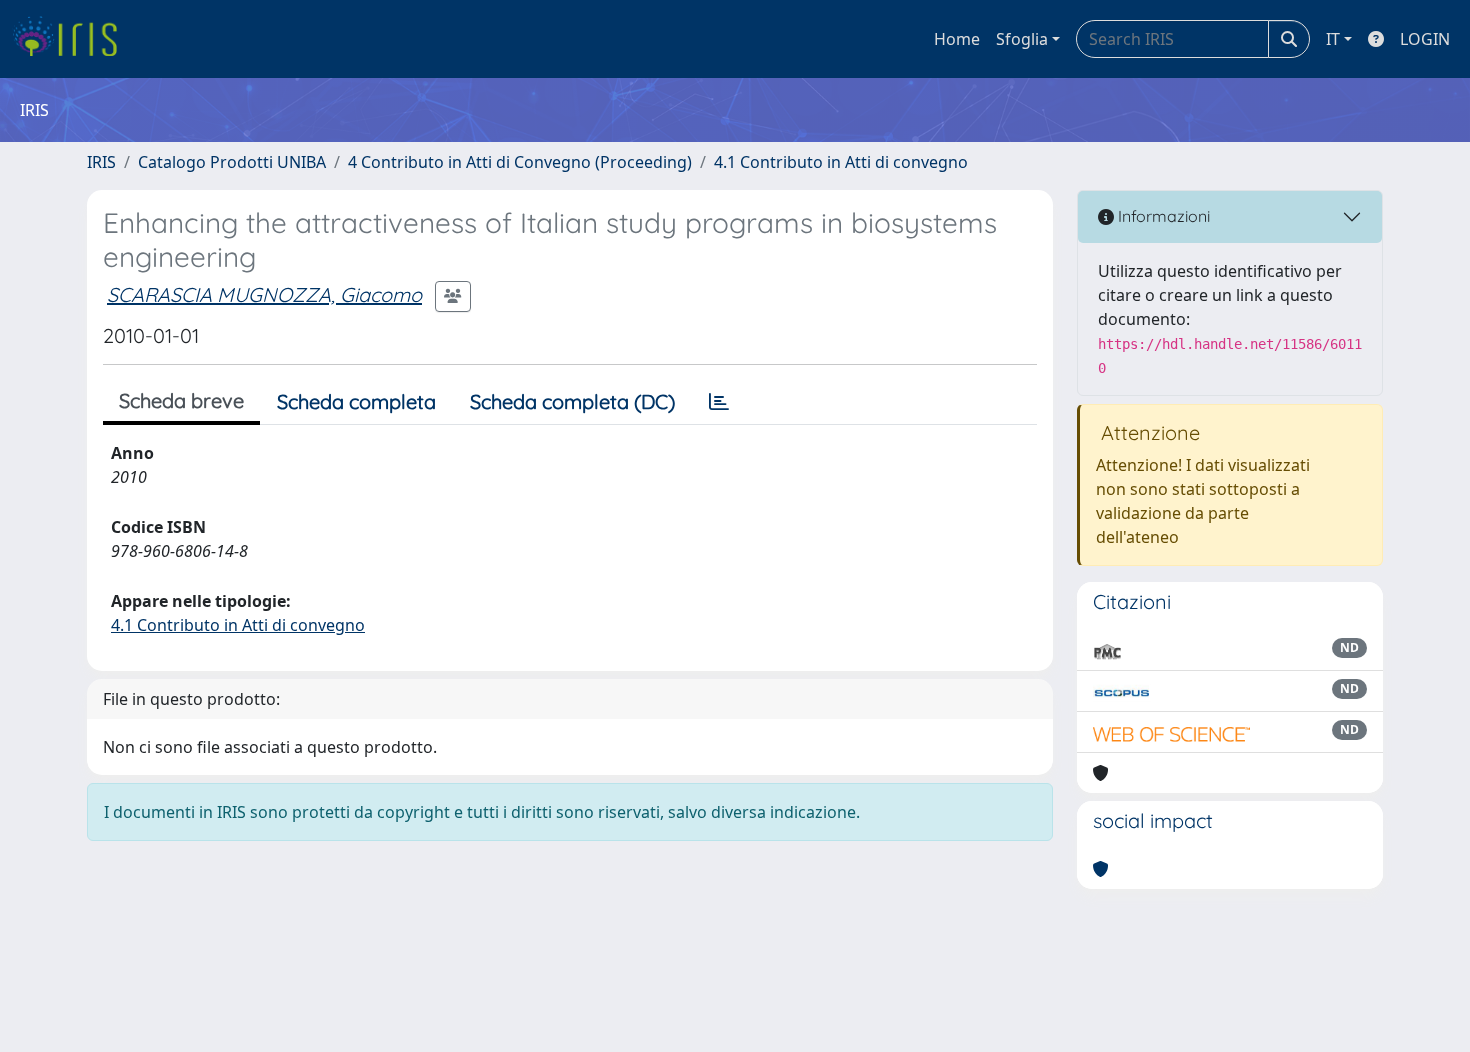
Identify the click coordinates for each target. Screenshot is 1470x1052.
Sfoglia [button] (1022, 39)
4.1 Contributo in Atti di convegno (841, 162)
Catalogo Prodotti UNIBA (232, 162)
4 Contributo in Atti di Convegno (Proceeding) (520, 162)
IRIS (101, 162)
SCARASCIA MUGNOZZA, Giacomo (264, 294)
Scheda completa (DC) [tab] (572, 401)
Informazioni (1162, 216)
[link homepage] (72, 39)
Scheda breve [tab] (181, 400)
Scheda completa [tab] (356, 401)
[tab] (719, 402)
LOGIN (1425, 39)
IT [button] (1333, 39)
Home (957, 39)
